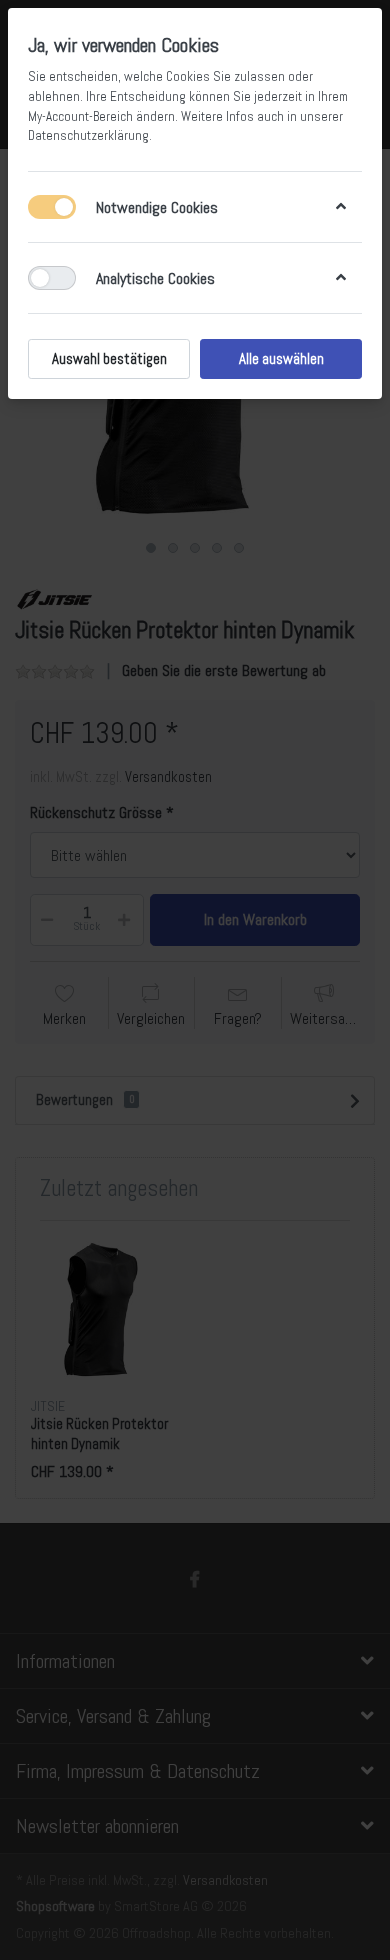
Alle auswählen (281, 359)
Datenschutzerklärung (88, 135)
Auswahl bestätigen (109, 359)
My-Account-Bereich (80, 116)
